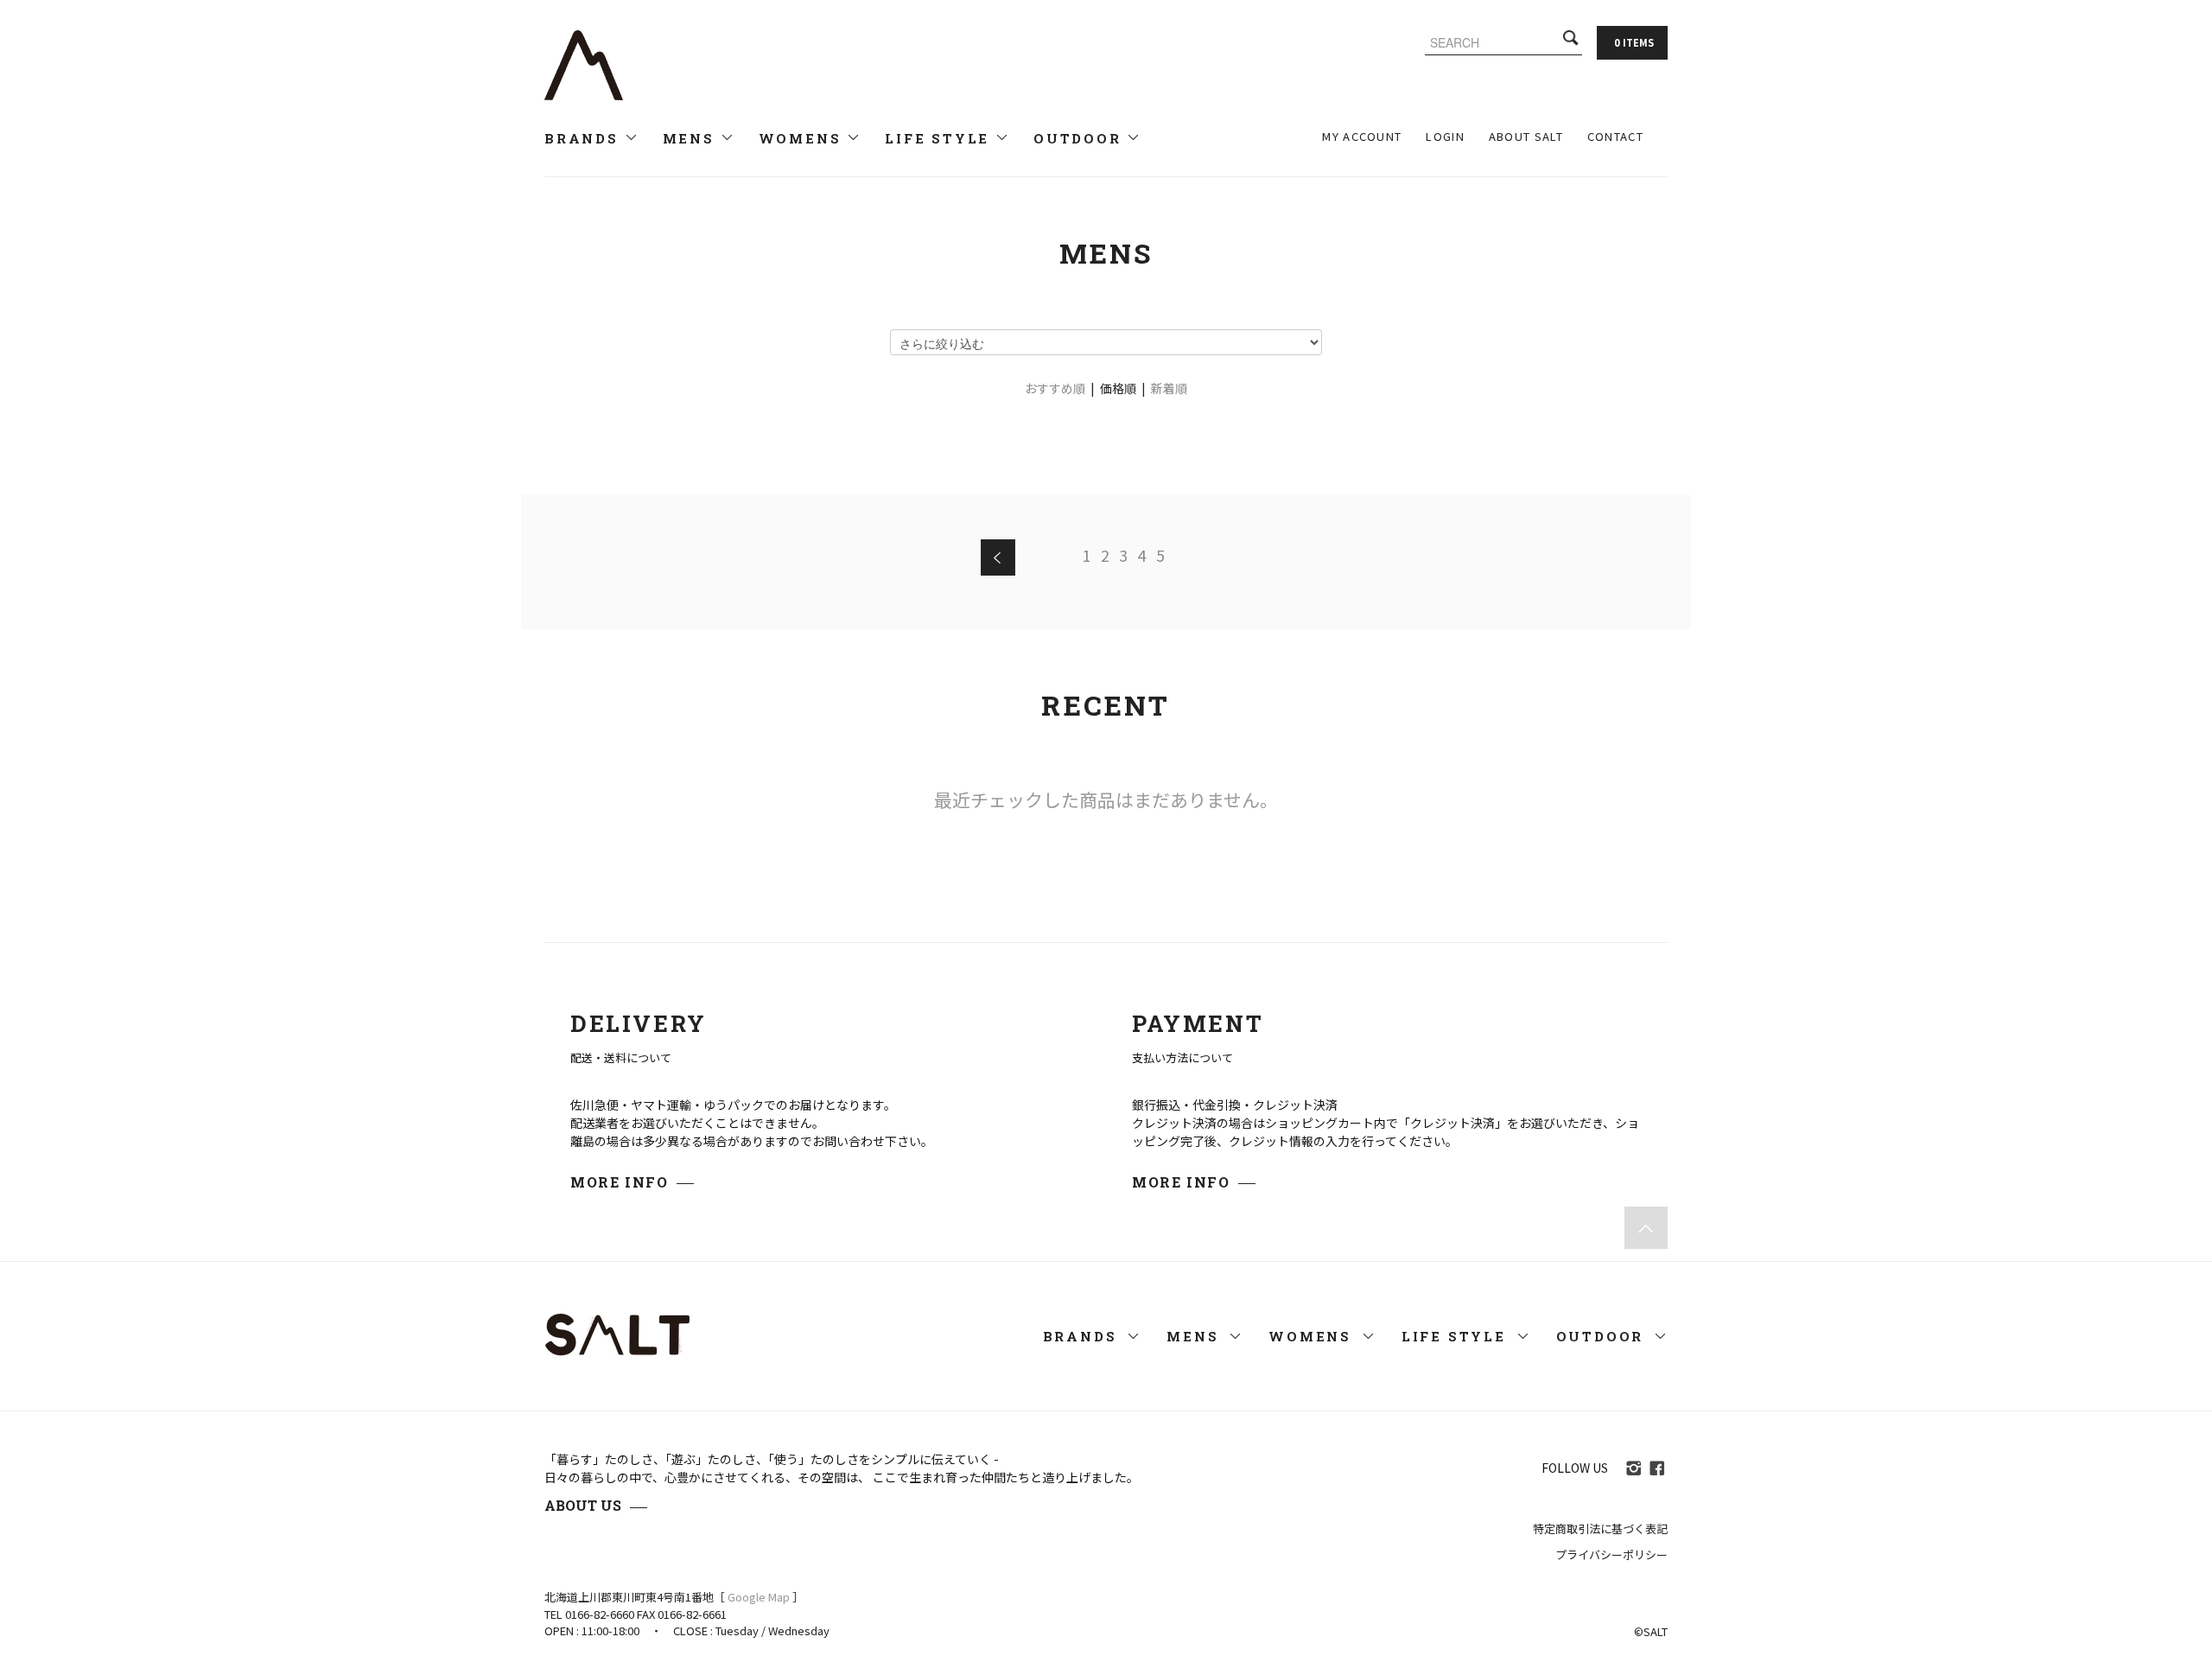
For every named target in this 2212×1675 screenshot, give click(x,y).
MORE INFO (619, 1182)
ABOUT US (583, 1505)
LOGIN (1445, 136)
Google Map (759, 1597)
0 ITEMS (1634, 42)
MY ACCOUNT (1362, 136)
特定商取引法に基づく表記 (1600, 1529)
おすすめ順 (1055, 388)
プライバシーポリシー (1611, 1554)
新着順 (1169, 388)
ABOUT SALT (1526, 136)
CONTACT (1615, 136)
